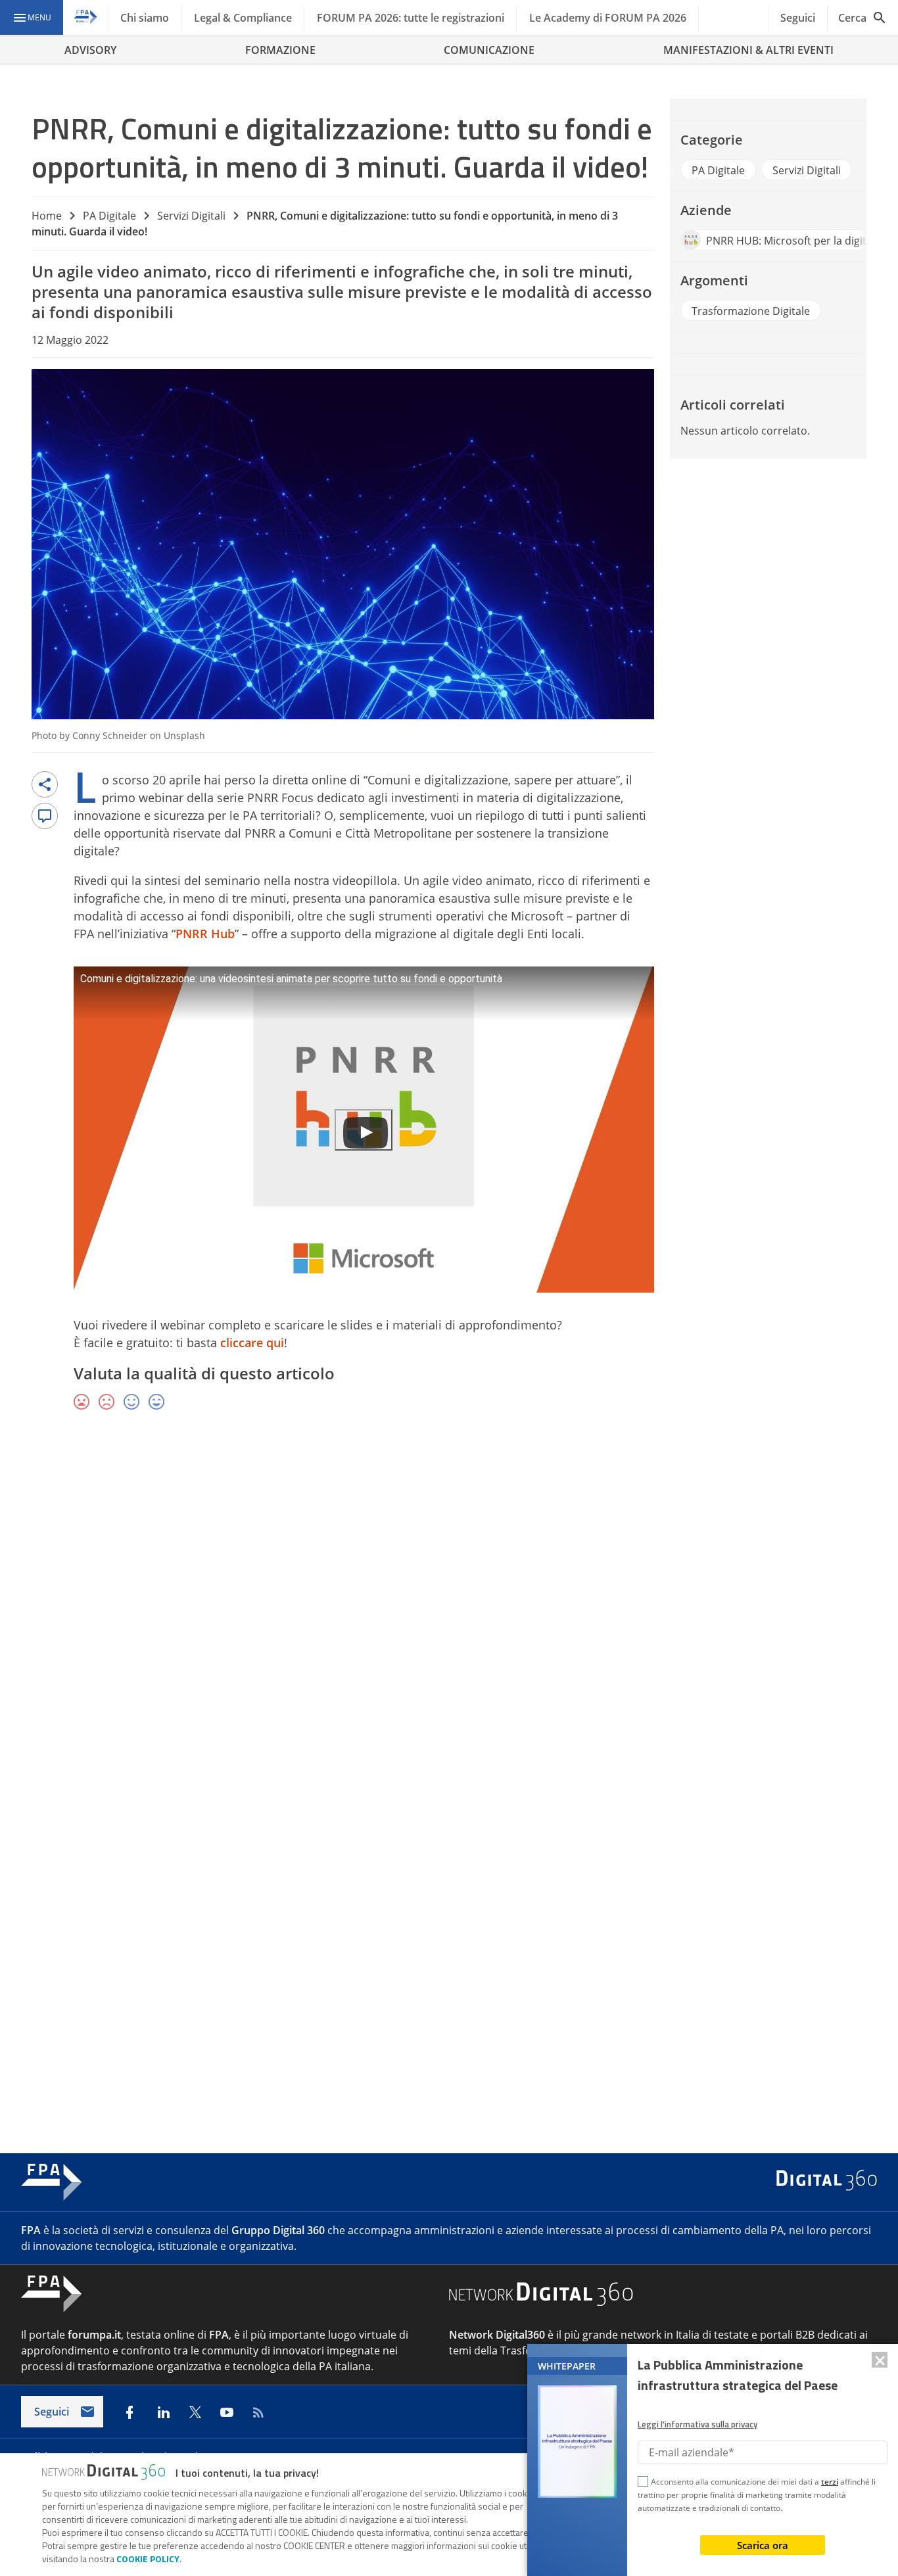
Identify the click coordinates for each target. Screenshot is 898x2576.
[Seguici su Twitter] (195, 2412)
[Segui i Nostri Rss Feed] (258, 2412)
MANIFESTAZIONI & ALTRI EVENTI (748, 50)
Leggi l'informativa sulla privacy (697, 2424)
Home (47, 216)
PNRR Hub (205, 934)
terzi (830, 2482)
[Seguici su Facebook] (130, 2412)
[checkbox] (643, 2483)
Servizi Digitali (191, 216)
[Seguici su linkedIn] (164, 2412)
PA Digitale (109, 216)
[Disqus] (449, 1613)
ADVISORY (90, 50)
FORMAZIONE (280, 50)
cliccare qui (252, 1343)
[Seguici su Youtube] (227, 2412)
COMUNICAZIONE (489, 50)
